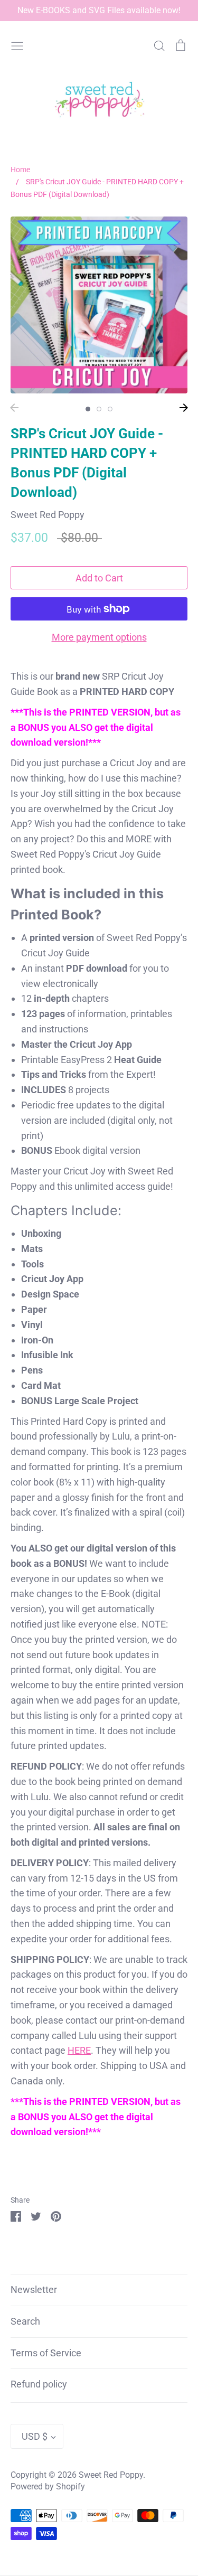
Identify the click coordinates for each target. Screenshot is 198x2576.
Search (25, 2321)
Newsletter (34, 2290)
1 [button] (88, 409)
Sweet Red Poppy (48, 515)
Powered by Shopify (48, 2487)
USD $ (35, 2436)
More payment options (99, 637)
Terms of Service (46, 2353)
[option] (99, 305)
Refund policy (39, 2384)
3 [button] (110, 409)
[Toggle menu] (17, 44)
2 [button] (99, 409)
